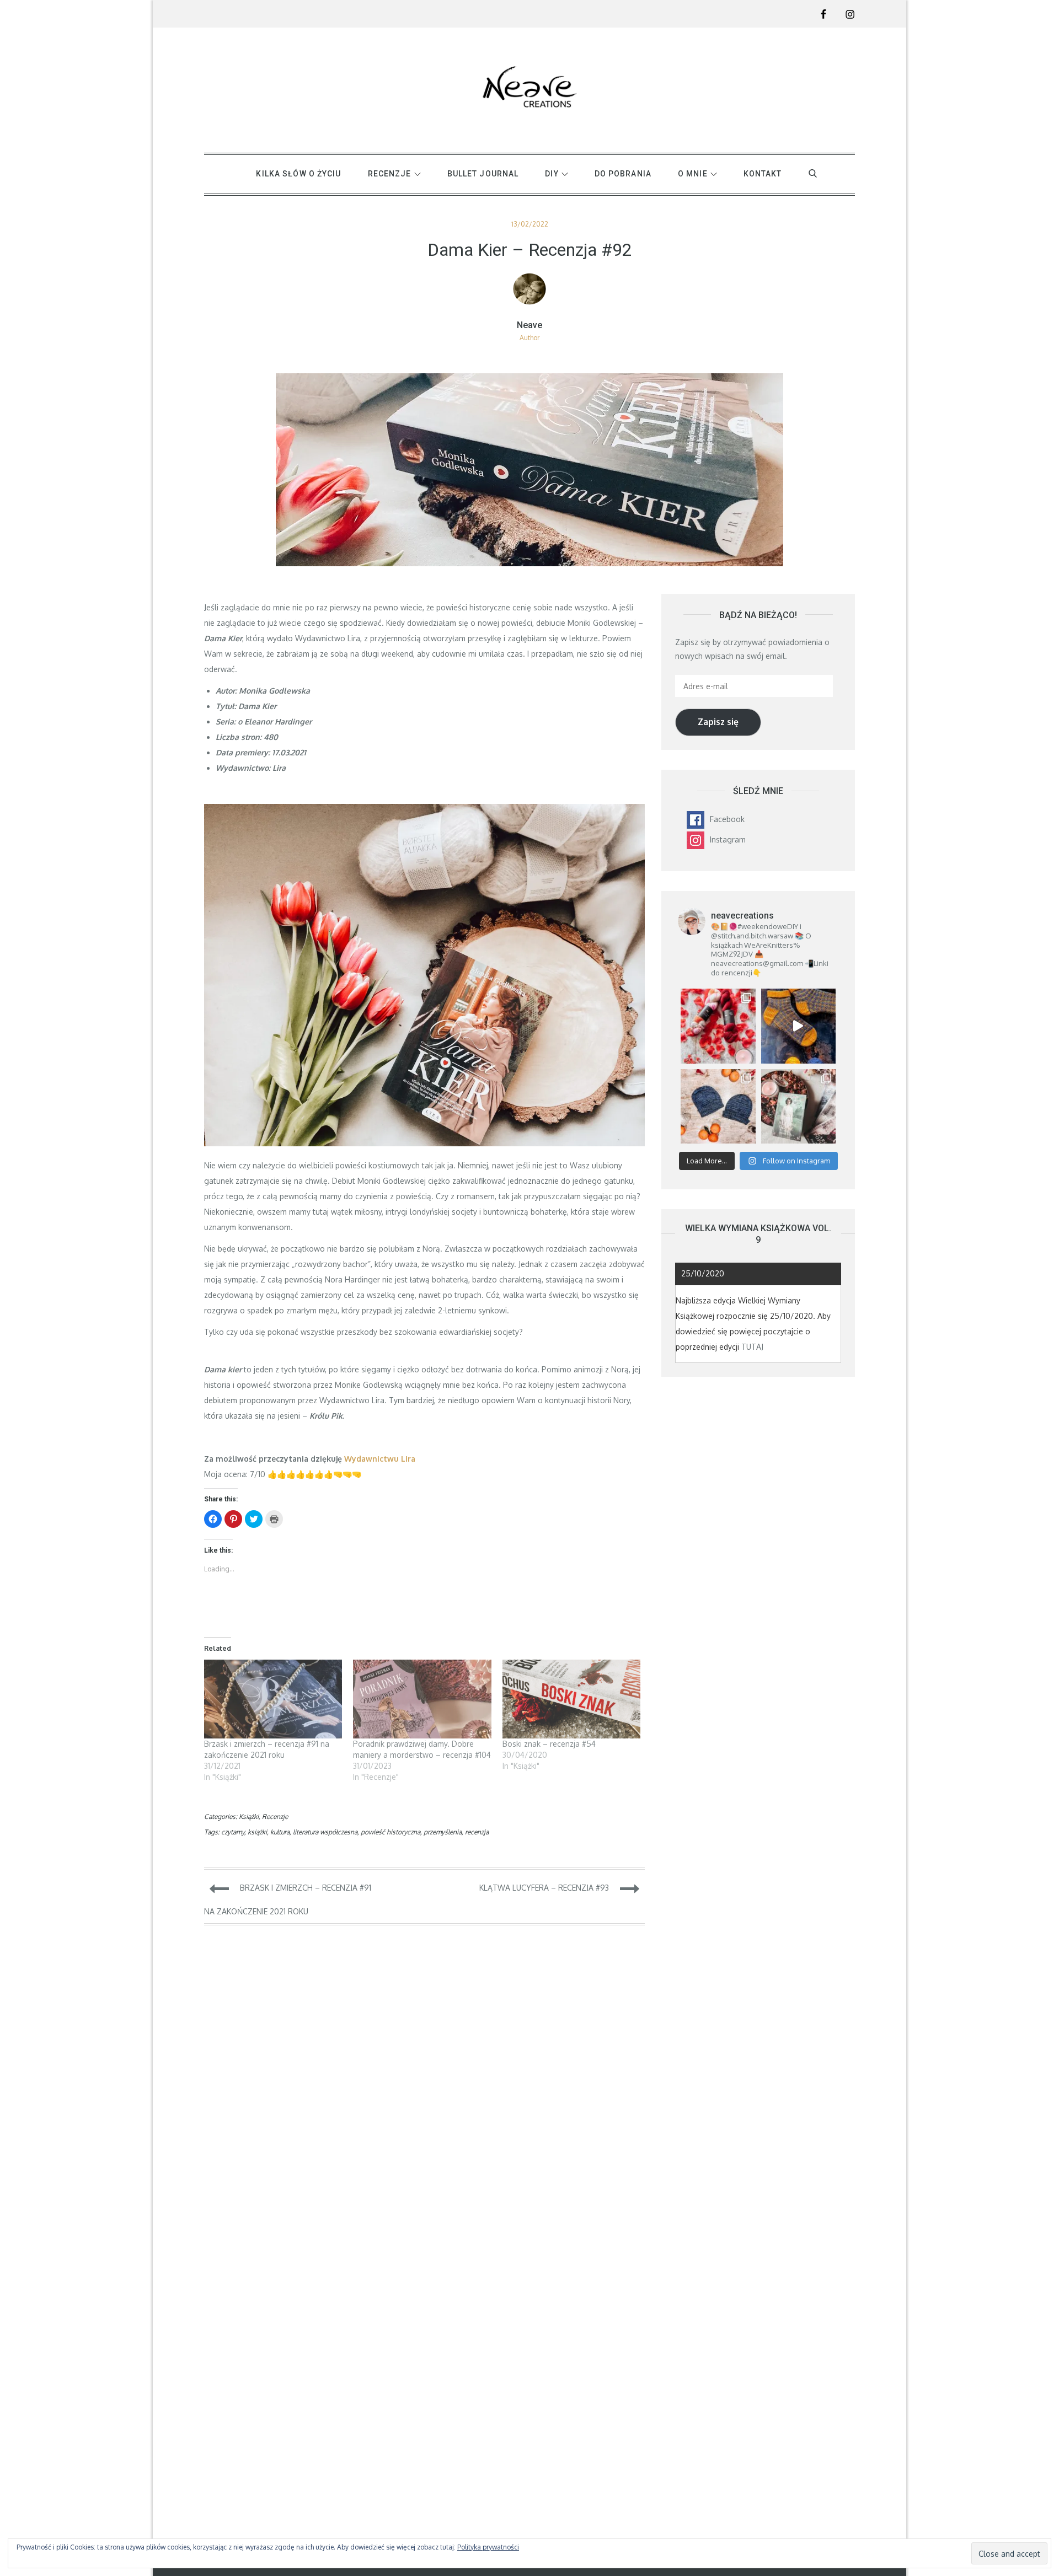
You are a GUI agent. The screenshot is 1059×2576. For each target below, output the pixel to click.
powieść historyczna (391, 1832)
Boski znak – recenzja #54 (549, 1744)
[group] (424, 729)
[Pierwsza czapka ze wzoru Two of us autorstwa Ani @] (718, 1106)
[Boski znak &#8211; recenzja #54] (571, 1699)
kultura (280, 1832)
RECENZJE (390, 174)
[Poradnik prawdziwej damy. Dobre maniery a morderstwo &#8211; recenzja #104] (422, 1699)
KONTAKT (763, 174)
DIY (552, 174)
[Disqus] (424, 2091)
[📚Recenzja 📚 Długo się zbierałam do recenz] (798, 1106)
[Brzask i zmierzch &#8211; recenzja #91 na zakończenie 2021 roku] (273, 1699)
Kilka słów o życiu (298, 174)
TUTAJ (752, 1347)
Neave (529, 325)
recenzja (477, 1832)
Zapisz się (718, 722)
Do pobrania (623, 174)
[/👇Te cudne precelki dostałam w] (718, 1026)
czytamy (233, 1832)
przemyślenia (443, 1832)
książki (257, 1832)
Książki (249, 1816)
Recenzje (275, 1816)
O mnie (693, 174)
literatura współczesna (325, 1832)
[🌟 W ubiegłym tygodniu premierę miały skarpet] (798, 1026)
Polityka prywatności (488, 2547)
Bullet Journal (483, 174)
